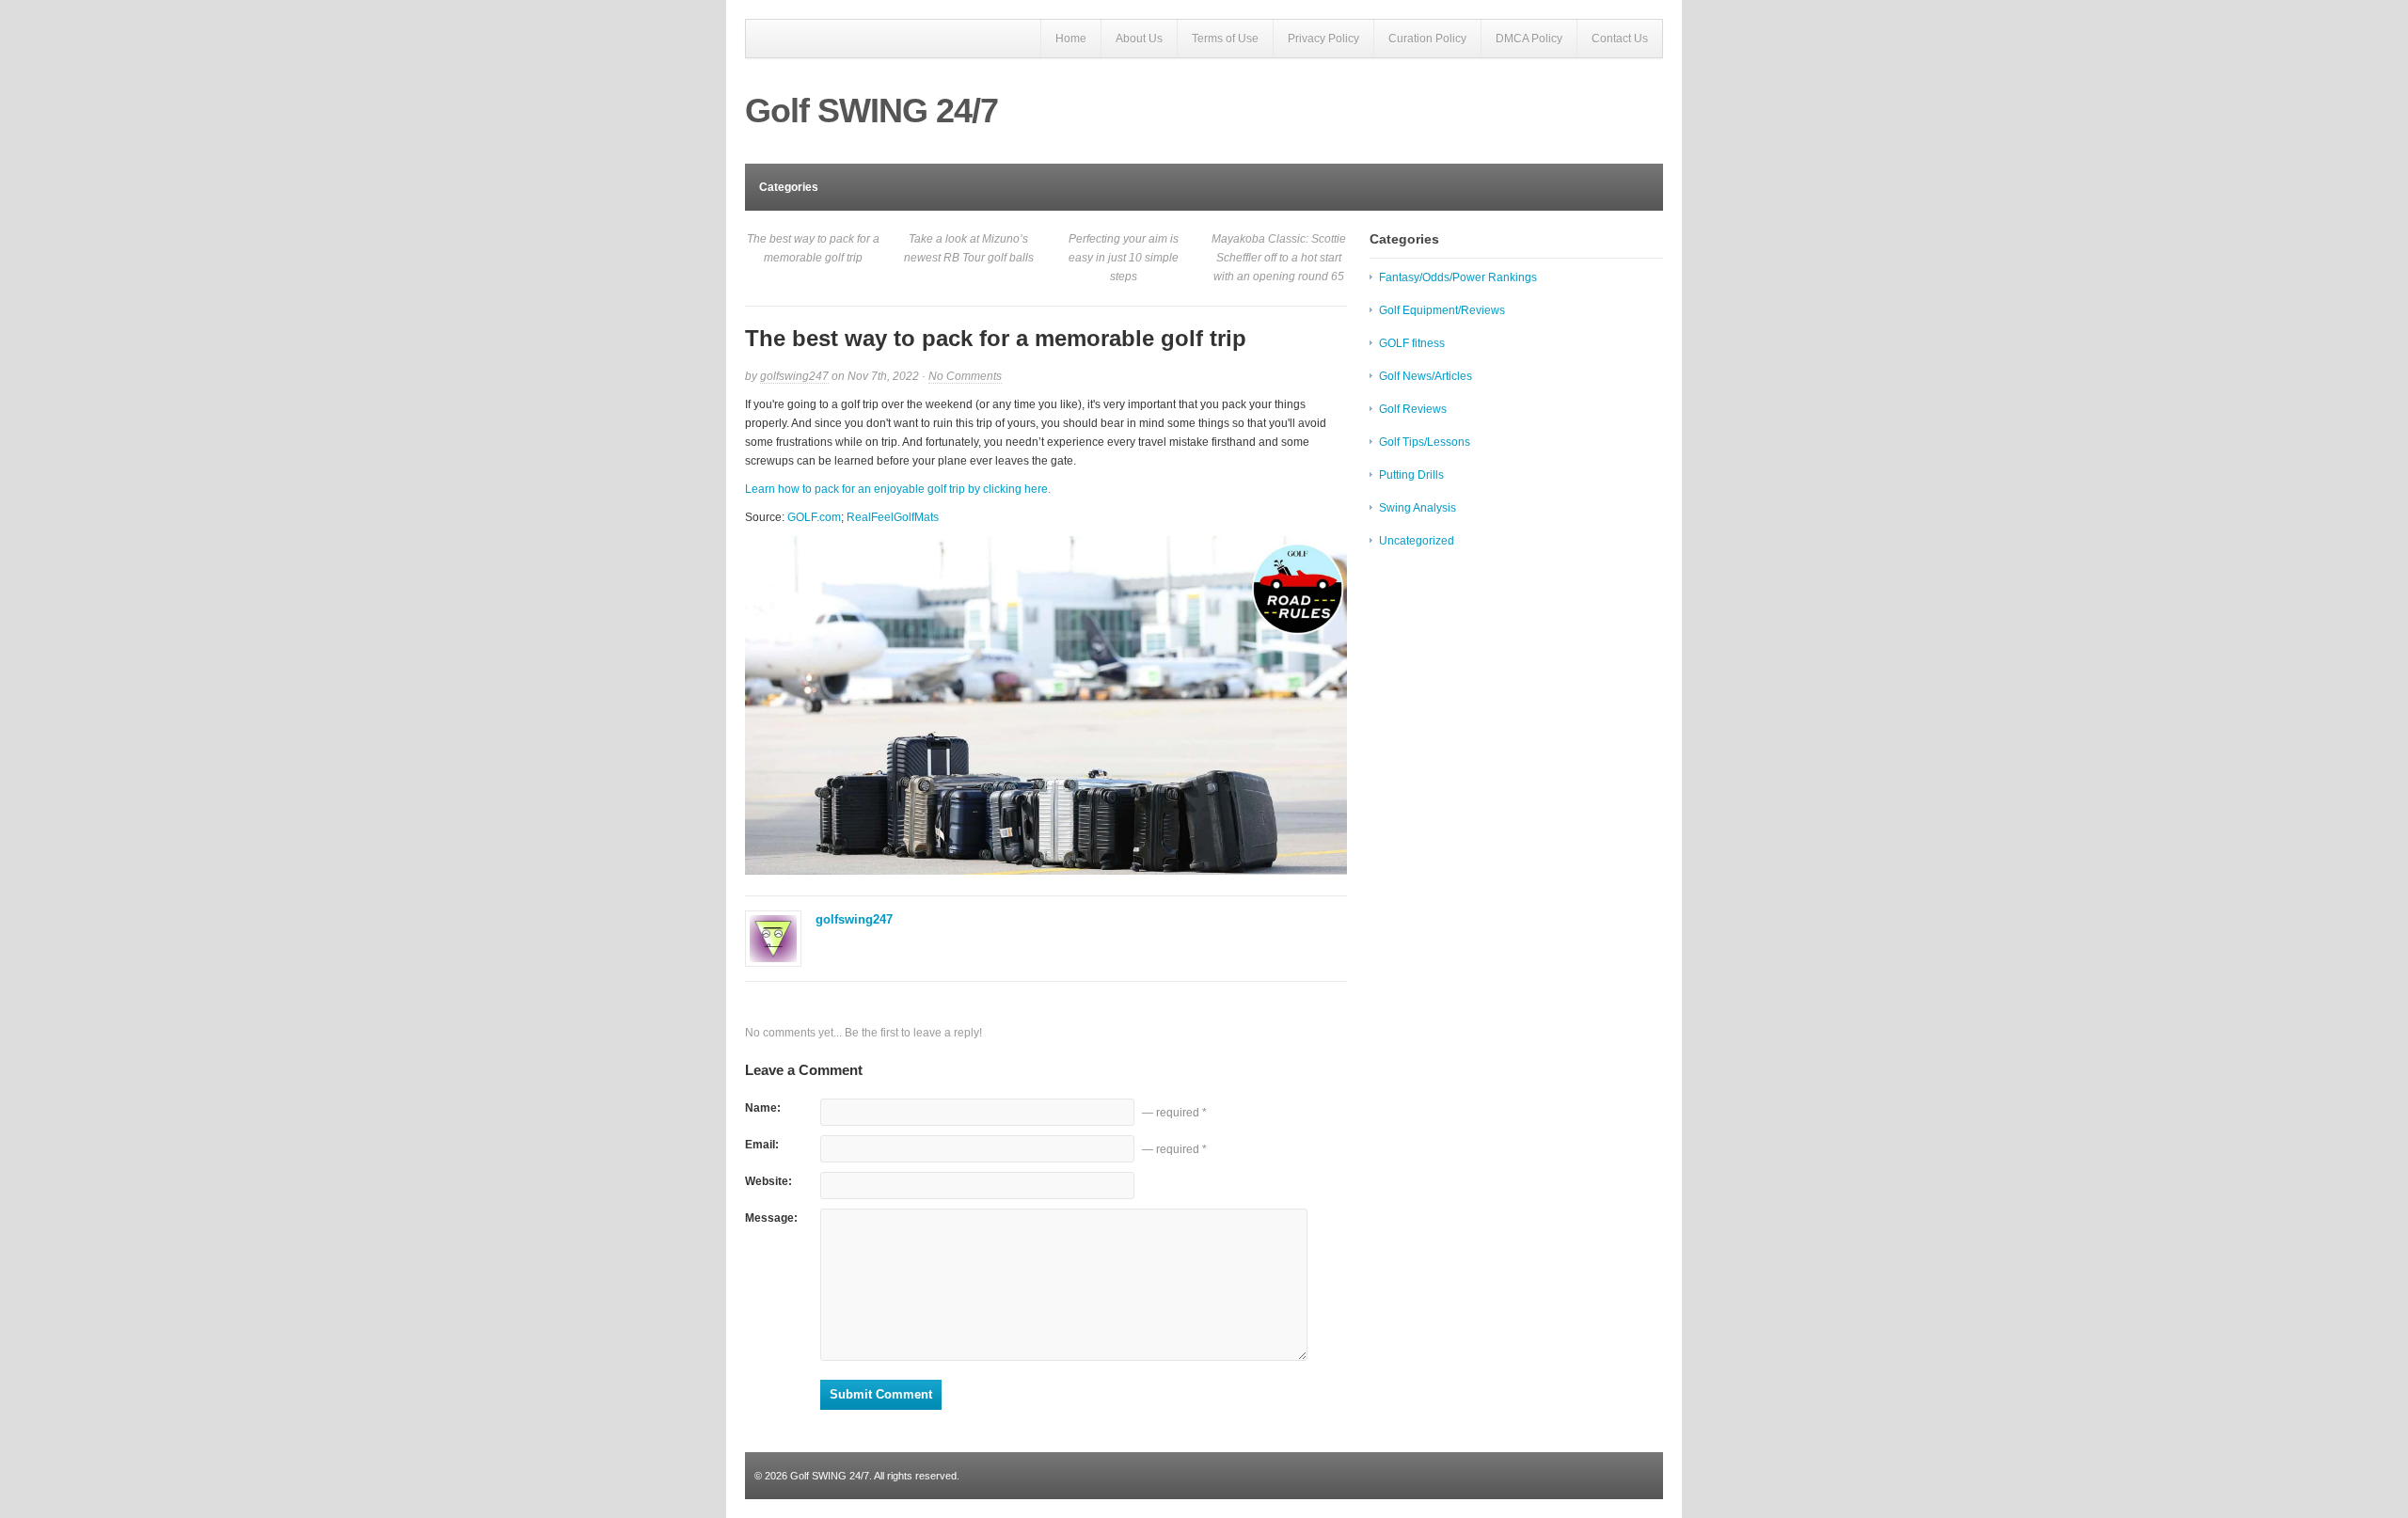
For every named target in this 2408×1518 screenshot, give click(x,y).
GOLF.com (814, 517)
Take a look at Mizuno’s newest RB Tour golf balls (969, 248)
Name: (763, 1108)
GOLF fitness (1412, 343)
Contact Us (1620, 39)
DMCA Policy (1529, 39)
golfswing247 (794, 376)
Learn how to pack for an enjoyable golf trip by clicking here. (898, 489)
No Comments (965, 377)
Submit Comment (881, 1394)
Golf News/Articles (1426, 376)
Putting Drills (1411, 475)
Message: (771, 1218)
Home (1071, 39)
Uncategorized (1417, 541)
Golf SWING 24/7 (871, 111)
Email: (762, 1145)
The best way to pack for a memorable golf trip (813, 248)
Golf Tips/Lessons (1425, 442)
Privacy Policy (1323, 39)
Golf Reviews (1413, 409)
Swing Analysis (1418, 508)
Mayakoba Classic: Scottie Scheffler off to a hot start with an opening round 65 (1279, 258)
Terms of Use (1225, 39)
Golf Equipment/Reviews (1442, 310)
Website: (768, 1181)
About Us (1139, 39)
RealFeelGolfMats (893, 517)
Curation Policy (1427, 39)
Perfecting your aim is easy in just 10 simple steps (1124, 258)
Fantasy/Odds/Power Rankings (1458, 277)
